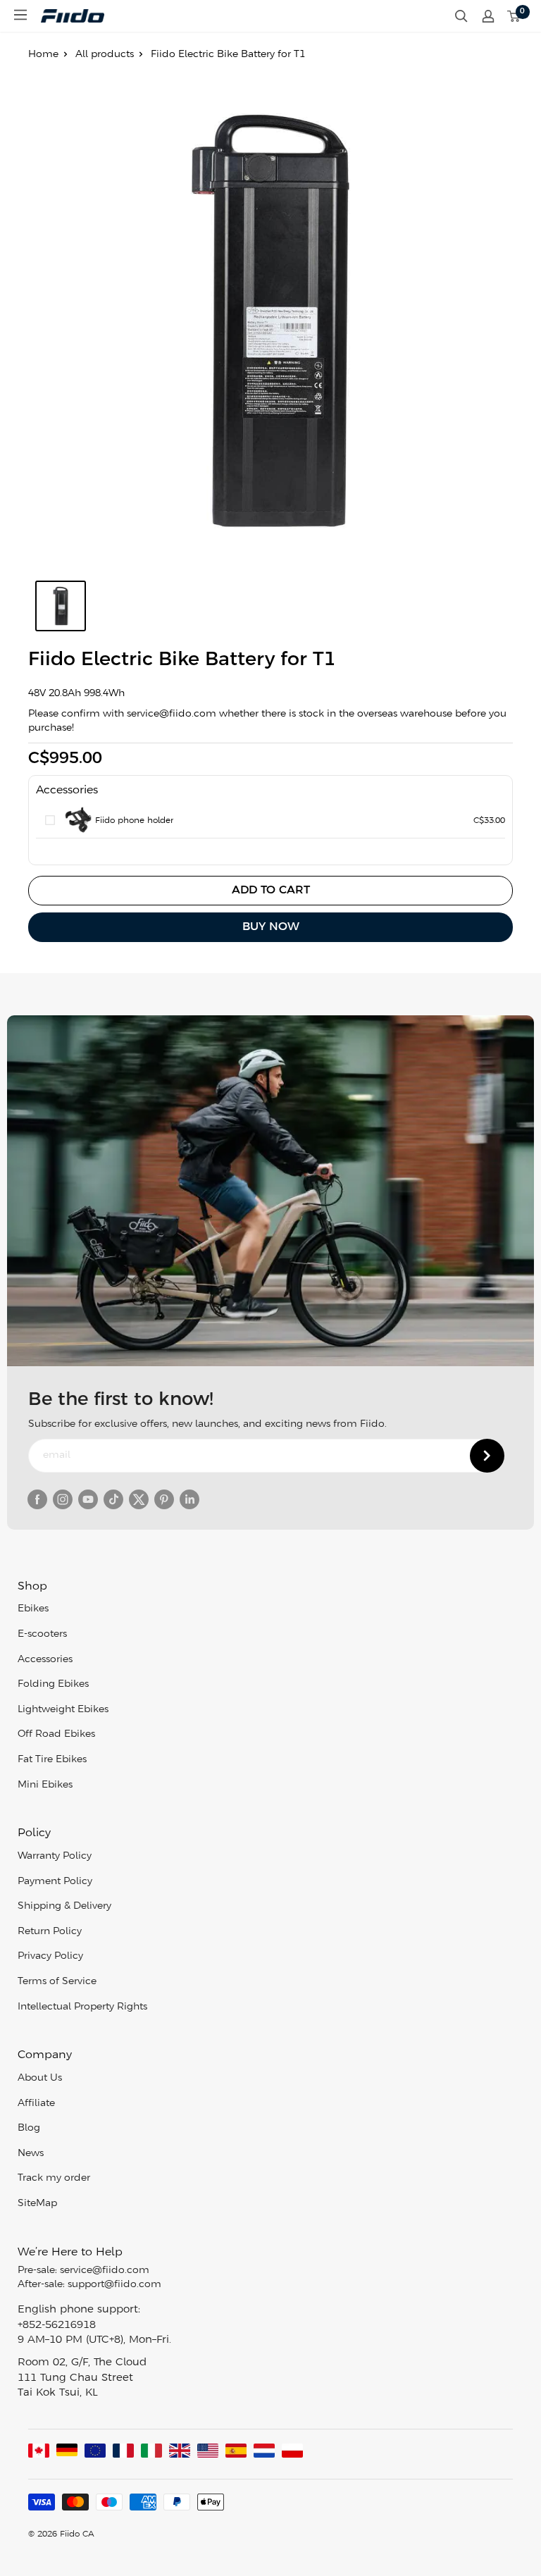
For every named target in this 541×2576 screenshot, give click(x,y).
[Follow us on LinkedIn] (189, 1499)
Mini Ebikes (45, 1785)
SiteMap (37, 2204)
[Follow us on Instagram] (63, 1499)
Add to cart (271, 890)
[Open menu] (20, 15)
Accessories (45, 1660)
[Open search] (461, 16)
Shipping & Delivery (64, 1906)
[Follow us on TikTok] (113, 1499)
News (31, 2154)
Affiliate (36, 2104)
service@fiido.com (105, 2271)
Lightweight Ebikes (63, 1710)
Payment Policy (55, 1882)
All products (105, 55)
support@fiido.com (114, 2285)
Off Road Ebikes (56, 1734)
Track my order (54, 2178)
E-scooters (42, 1634)
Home (43, 55)
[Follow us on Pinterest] (164, 1499)
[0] (514, 16)
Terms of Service (57, 1982)
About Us (40, 2078)
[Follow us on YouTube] (88, 1499)
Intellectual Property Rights (82, 2007)
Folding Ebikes (53, 1684)
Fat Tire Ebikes (52, 1760)
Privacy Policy (50, 1956)
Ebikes (33, 1609)
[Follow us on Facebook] (37, 1499)
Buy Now (271, 927)
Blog (29, 2128)
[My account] (488, 16)
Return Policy (50, 1932)
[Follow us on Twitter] (139, 1499)
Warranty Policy (55, 1856)
